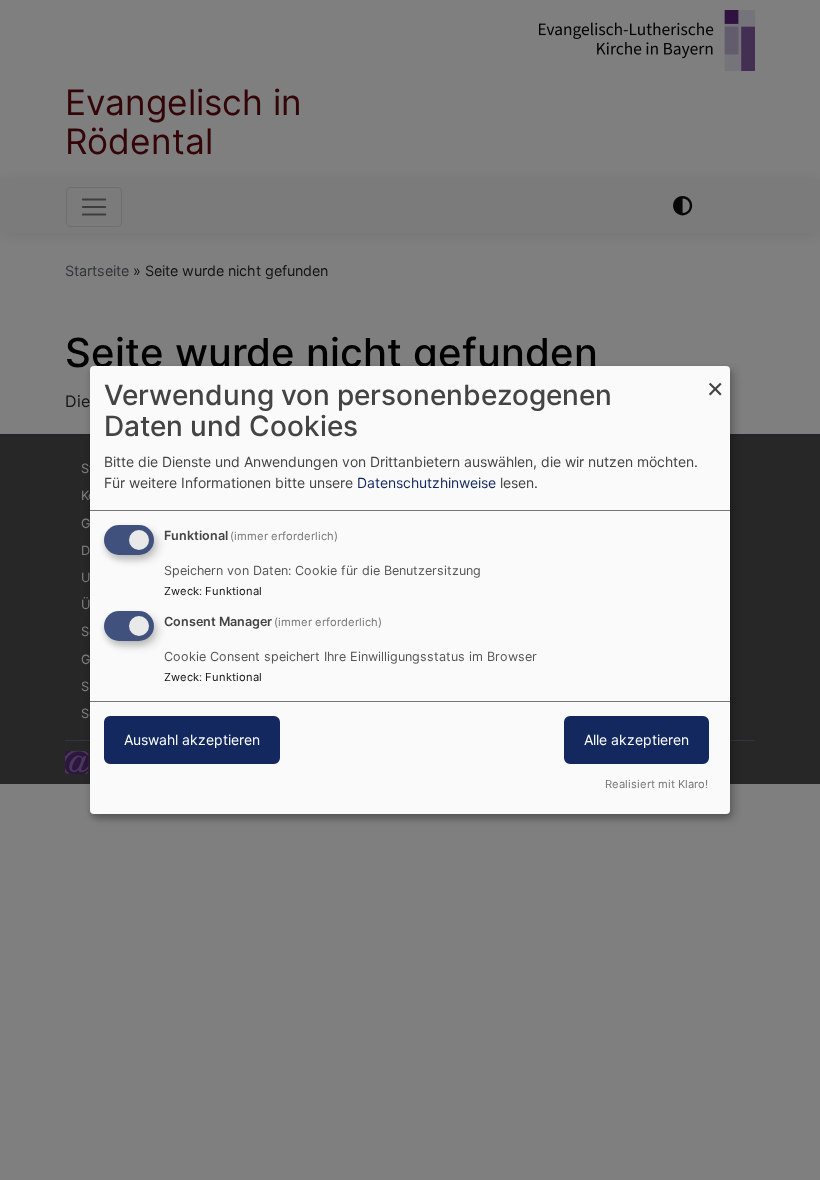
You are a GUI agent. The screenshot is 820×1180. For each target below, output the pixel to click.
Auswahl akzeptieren (192, 739)
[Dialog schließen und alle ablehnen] (715, 378)
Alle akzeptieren (636, 739)
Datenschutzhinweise (426, 482)
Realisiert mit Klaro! (656, 784)
